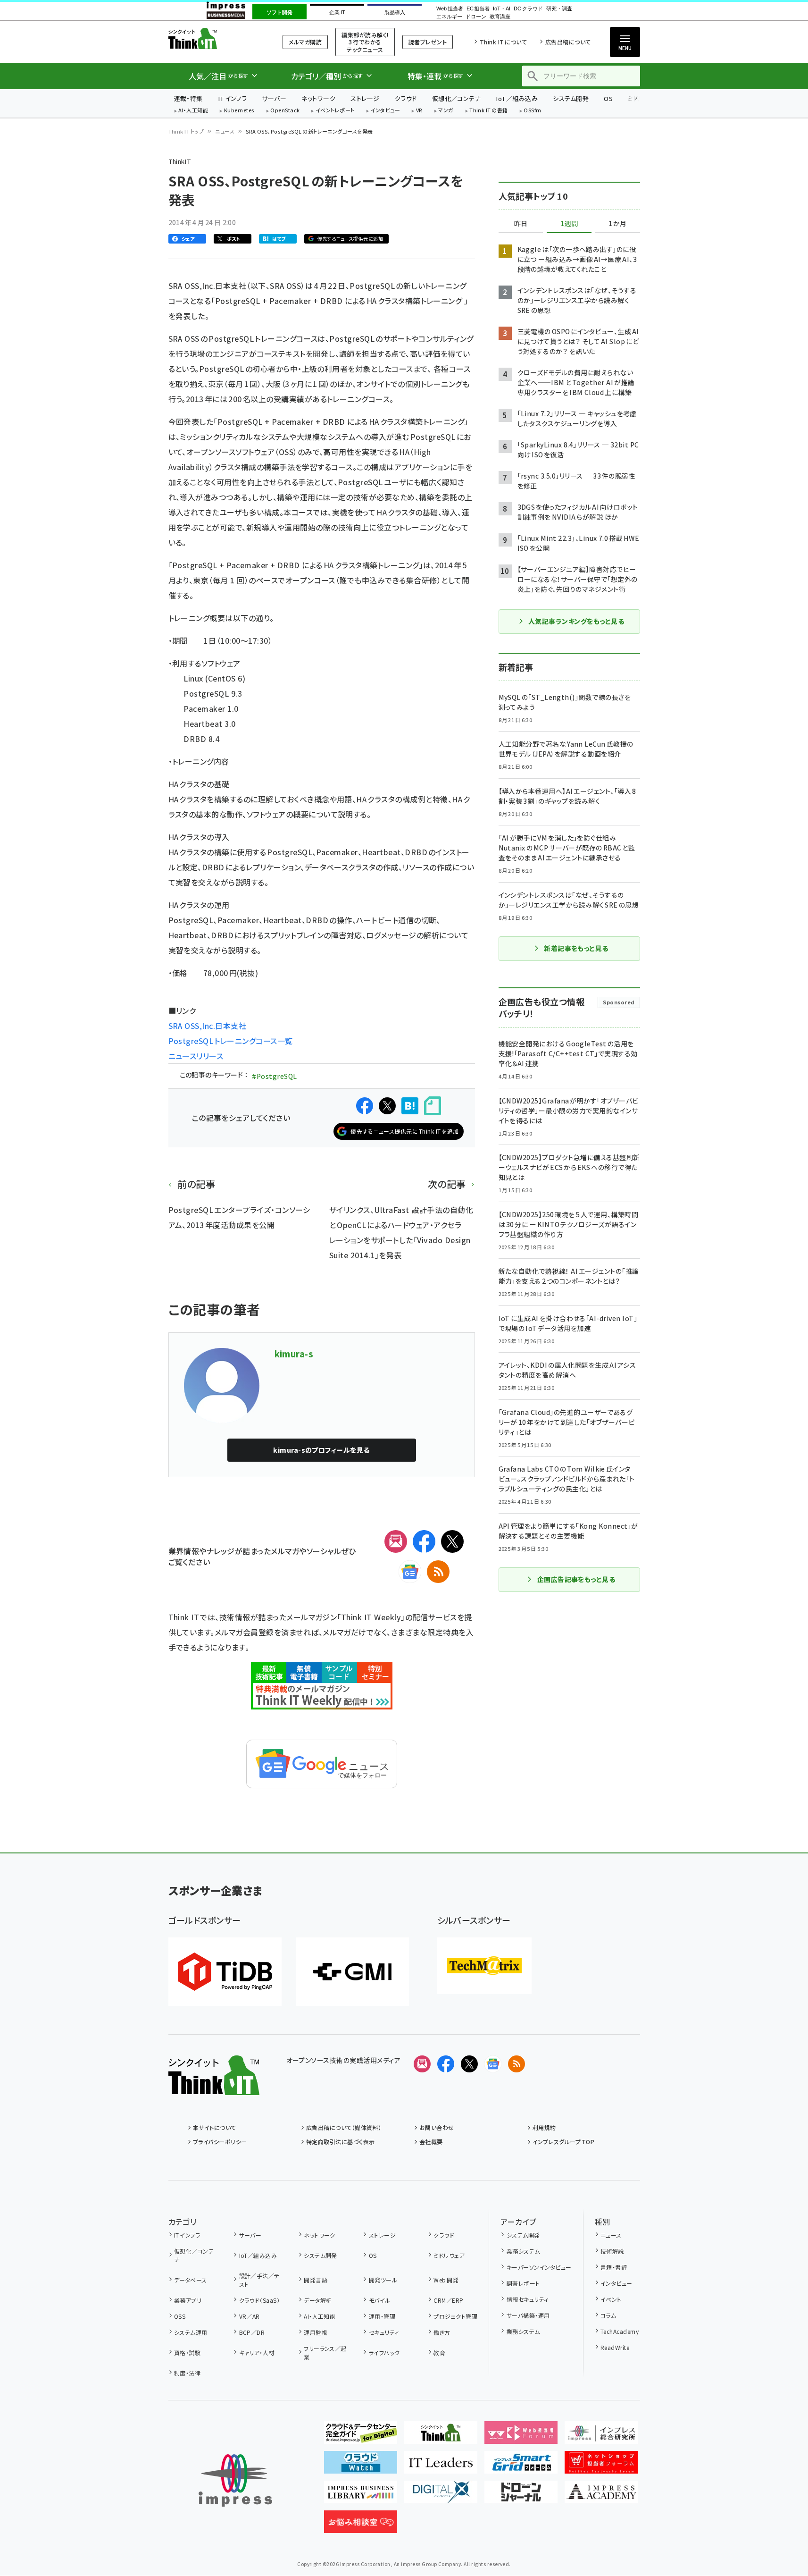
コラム (608, 2315)
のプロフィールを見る (321, 1450)
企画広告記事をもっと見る (576, 1579)
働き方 (442, 2332)
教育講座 (500, 17)
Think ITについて (503, 42)
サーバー (274, 98)
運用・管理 (382, 2316)
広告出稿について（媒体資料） (344, 2127)
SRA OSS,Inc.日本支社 (208, 1026)
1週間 (569, 224)
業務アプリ (188, 2300)
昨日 (521, 224)
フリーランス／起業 (325, 2353)
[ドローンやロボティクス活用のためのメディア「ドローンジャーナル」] (521, 2496)
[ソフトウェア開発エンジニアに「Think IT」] (441, 2436)
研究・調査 (559, 9)
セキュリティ (384, 2332)
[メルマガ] (396, 1541)
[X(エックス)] (452, 1541)
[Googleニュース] (410, 1572)
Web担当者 (450, 9)
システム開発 (571, 98)
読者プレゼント (428, 42)
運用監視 (316, 2332)
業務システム (523, 2251)
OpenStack (285, 111)
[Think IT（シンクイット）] (214, 2088)
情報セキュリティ (527, 2299)
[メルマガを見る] (422, 2064)
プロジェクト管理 (455, 2316)
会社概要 (431, 2142)
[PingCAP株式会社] (225, 1972)
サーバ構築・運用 (528, 2315)
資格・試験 (187, 2353)
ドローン (476, 17)
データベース (191, 2280)
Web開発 (446, 2280)
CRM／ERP (448, 2300)
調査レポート (523, 2283)
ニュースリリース (196, 1056)
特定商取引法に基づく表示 (341, 2142)
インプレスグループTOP (563, 2142)
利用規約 (544, 2127)
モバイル (379, 2300)
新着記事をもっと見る (576, 948)
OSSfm (532, 111)
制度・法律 (187, 2373)
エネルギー (449, 17)
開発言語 (316, 2280)
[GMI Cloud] (352, 1972)
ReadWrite (615, 2347)
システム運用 (191, 2332)
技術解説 (612, 2251)
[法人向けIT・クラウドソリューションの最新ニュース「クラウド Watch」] (361, 2466)
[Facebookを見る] (446, 2064)
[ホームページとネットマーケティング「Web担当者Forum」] (521, 2436)
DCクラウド (528, 9)
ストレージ (365, 98)
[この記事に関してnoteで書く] (433, 1106)
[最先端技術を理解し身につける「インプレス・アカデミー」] (601, 2496)
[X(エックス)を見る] (469, 2064)
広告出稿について (568, 42)
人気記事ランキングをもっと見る (576, 621)
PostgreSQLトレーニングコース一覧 (231, 1041)
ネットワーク (318, 98)
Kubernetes (239, 111)
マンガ (446, 111)
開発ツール (383, 2280)
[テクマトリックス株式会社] (484, 1966)
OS (608, 98)
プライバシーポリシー (220, 2142)
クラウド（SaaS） (259, 2300)
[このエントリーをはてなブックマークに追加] (410, 1106)
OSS (180, 2316)
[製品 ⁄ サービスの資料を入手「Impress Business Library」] (361, 2496)
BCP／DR (252, 2332)
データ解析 (318, 2300)
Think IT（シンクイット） (214, 38)
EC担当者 (478, 9)
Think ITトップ (186, 131)
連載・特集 (188, 98)
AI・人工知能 (193, 111)
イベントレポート (335, 111)
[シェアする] (365, 1106)
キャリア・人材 (257, 2353)
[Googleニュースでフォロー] (493, 2064)
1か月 (617, 224)
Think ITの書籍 (489, 111)
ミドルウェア (449, 2255)
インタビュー (385, 111)
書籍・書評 (614, 2267)
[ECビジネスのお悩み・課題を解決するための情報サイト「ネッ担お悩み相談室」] (361, 2525)
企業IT (337, 12)
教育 (439, 2353)
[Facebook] (424, 1541)
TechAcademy (620, 2331)
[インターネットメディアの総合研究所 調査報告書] (601, 2436)
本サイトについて (215, 2127)
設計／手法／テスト (259, 2280)
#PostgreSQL (274, 1076)
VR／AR (250, 2316)
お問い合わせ (437, 2127)
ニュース (225, 131)
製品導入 (395, 12)
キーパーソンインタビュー (539, 2267)
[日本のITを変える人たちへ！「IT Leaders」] (441, 2466)
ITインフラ (233, 98)
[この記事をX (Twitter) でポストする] (387, 1106)
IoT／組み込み (517, 98)
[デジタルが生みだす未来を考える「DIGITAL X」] (441, 2496)
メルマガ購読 (305, 42)
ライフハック (384, 2353)
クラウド (406, 98)
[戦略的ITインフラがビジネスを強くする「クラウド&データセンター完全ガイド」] (361, 2436)
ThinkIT (180, 161)
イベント (611, 2299)
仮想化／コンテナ (457, 98)
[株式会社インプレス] (235, 2480)
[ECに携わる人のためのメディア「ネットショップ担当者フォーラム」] (601, 2466)
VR (419, 111)
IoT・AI (502, 9)
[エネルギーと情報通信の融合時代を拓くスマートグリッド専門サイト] (521, 2466)
